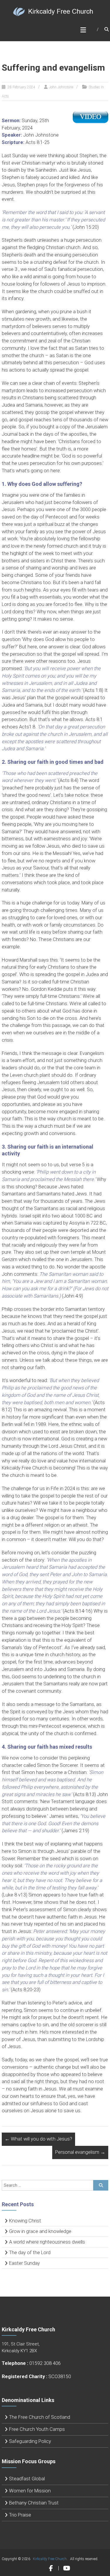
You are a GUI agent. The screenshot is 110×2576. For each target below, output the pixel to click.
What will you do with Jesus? (38, 2139)
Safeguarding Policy (30, 2441)
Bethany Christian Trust (34, 2503)
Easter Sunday (24, 2263)
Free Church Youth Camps (37, 2429)
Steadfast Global (27, 2479)
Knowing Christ (25, 2221)
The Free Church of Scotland (40, 2417)
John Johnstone (61, 87)
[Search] (101, 2185)
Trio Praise (20, 2515)
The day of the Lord (30, 2253)
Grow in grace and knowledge (40, 2231)
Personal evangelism (80, 2152)
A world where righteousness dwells (47, 2242)
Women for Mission (30, 2491)
